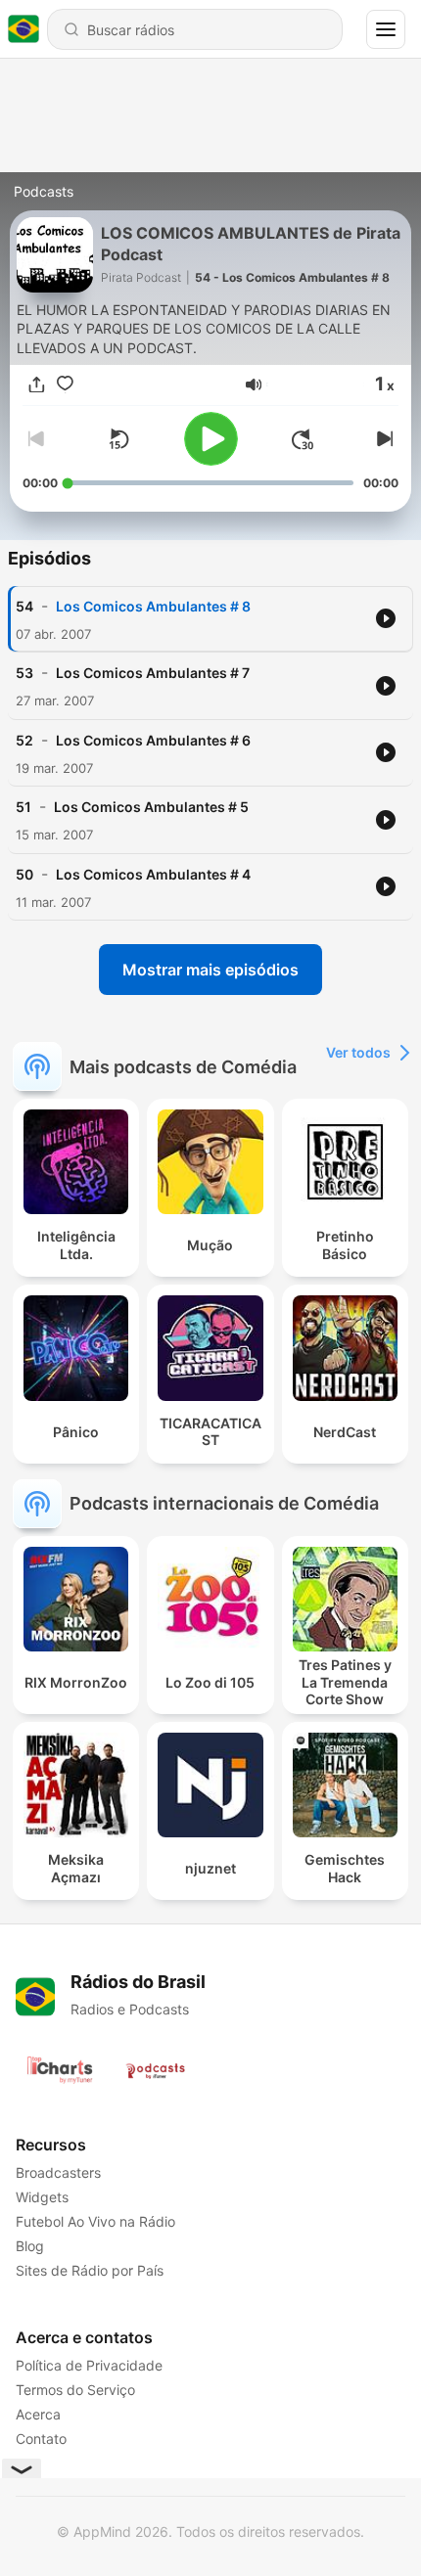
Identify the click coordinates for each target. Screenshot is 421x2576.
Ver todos (358, 1052)
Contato (41, 2439)
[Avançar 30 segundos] (303, 439)
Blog (30, 2246)
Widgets (42, 2197)
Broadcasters (58, 2172)
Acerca (38, 2414)
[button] (254, 384)
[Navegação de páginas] (386, 29)
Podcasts (44, 191)
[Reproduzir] (211, 439)
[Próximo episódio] (383, 439)
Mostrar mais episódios (210, 970)
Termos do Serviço (75, 2390)
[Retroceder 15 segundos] (118, 439)
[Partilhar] (37, 385)
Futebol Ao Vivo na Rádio (95, 2221)
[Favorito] (65, 385)
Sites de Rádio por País (90, 2270)
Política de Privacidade (89, 2365)
